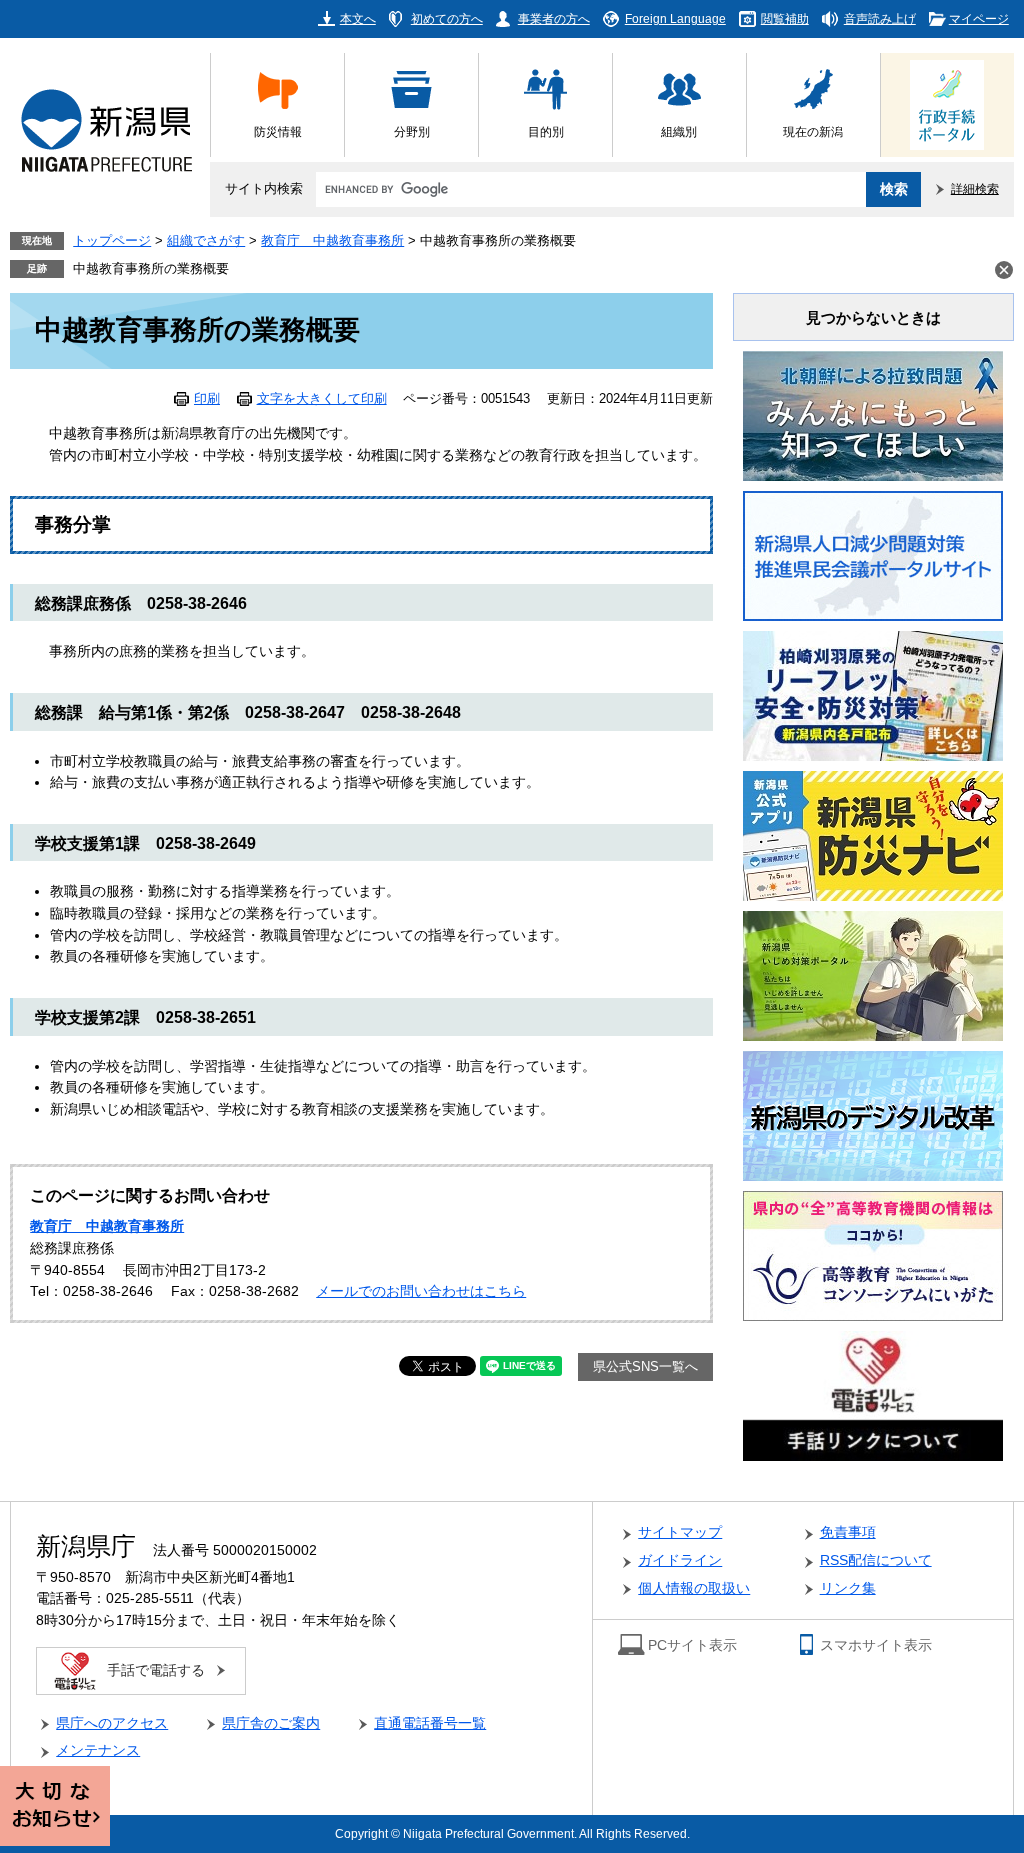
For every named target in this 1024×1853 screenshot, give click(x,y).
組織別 (679, 131)
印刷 (207, 399)
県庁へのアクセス (112, 1723)
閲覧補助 (785, 18)
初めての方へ (447, 18)
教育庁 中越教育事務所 (332, 241)
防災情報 (278, 131)
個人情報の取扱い (694, 1588)
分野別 (412, 131)
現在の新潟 (813, 131)
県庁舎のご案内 (271, 1723)
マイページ (979, 18)
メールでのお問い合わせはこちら (421, 1291)
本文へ (358, 18)
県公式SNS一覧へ (645, 1367)
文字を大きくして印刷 (322, 399)
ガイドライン (680, 1560)
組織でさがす (206, 241)
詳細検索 (975, 188)
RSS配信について (876, 1560)
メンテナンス (98, 1750)
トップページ (112, 241)
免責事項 (848, 1532)
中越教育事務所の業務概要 (151, 269)
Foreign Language (675, 18)
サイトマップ (680, 1532)
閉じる (1004, 270)
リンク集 (848, 1588)
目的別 (546, 131)
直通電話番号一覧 (430, 1723)
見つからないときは (873, 317)
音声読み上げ (880, 18)
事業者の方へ (554, 18)
